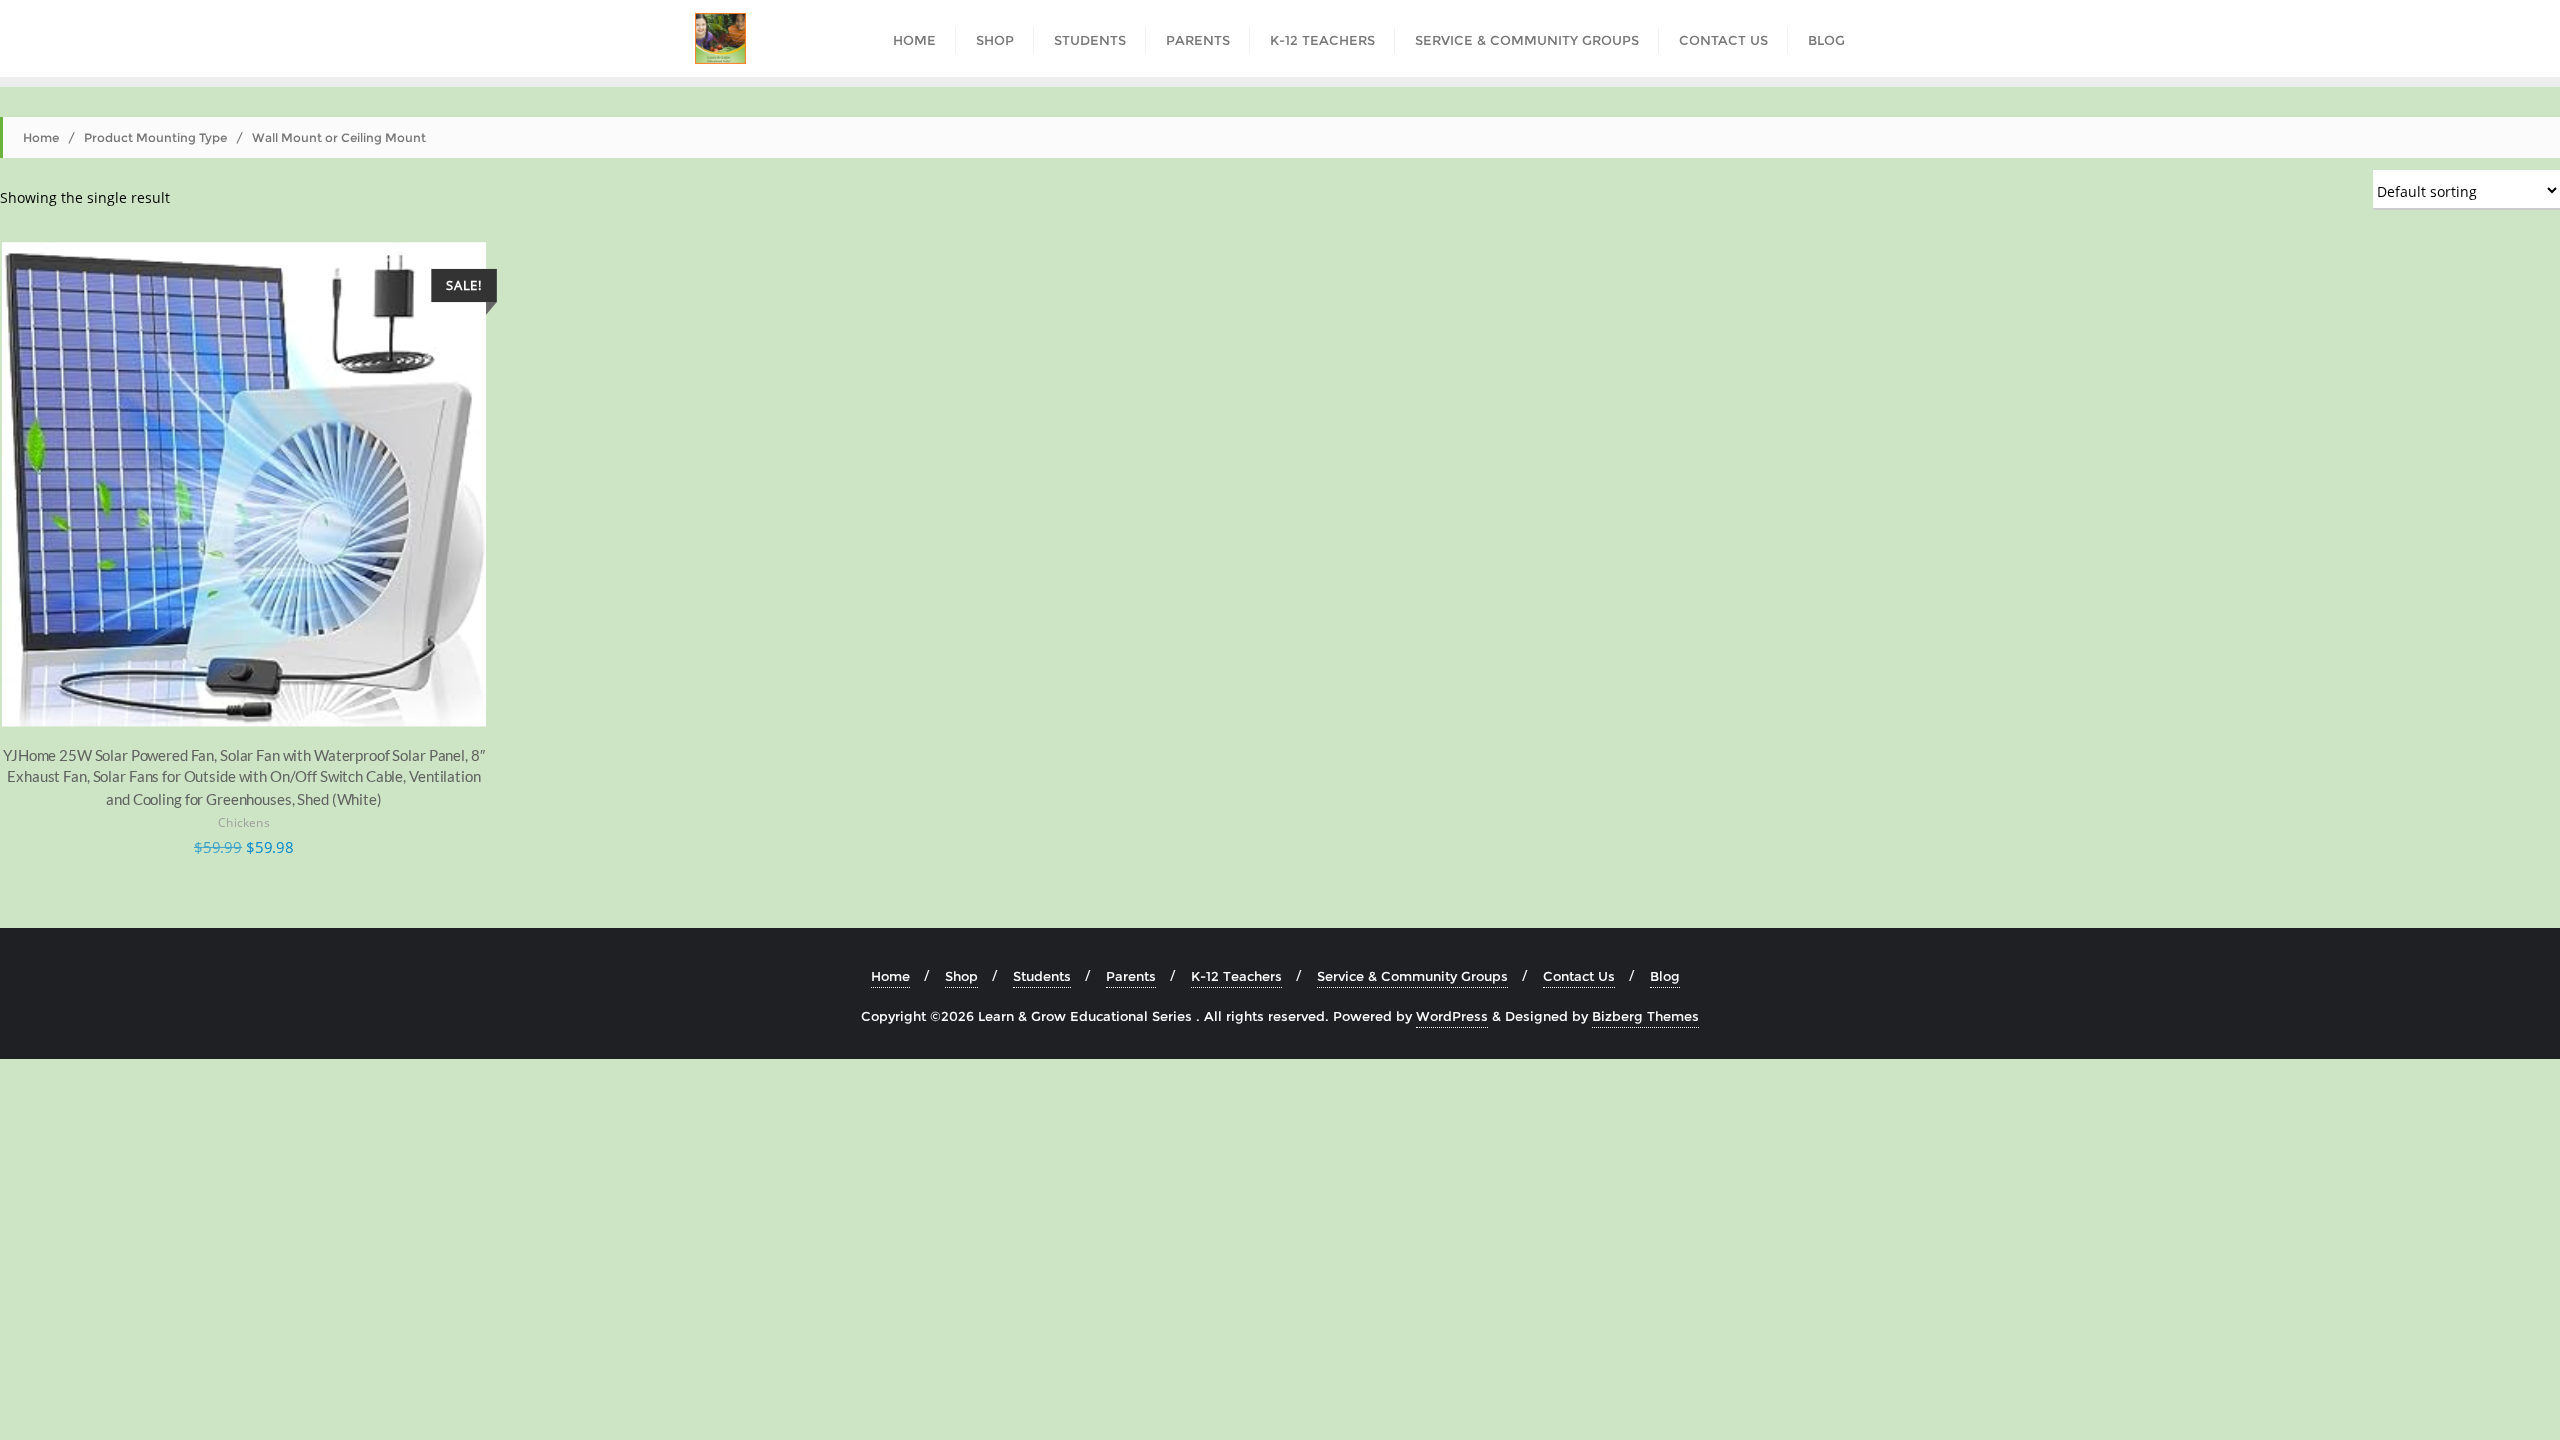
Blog (1665, 976)
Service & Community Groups (1412, 976)
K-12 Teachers (1236, 976)
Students (1042, 976)
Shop (961, 976)
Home (41, 137)
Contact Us (1579, 976)
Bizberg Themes (1645, 1016)
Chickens (244, 823)
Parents (1131, 976)
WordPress (1452, 1016)
